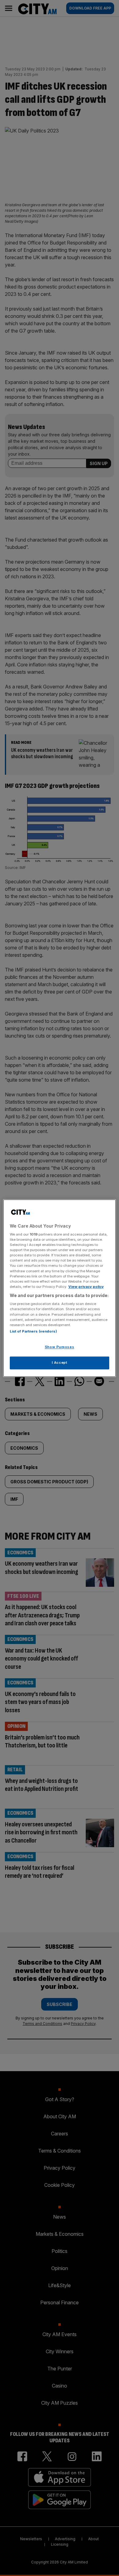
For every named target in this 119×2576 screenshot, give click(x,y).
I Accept (60, 1363)
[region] (60, 1288)
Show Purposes (60, 1347)
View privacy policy (86, 1287)
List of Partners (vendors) (33, 1331)
